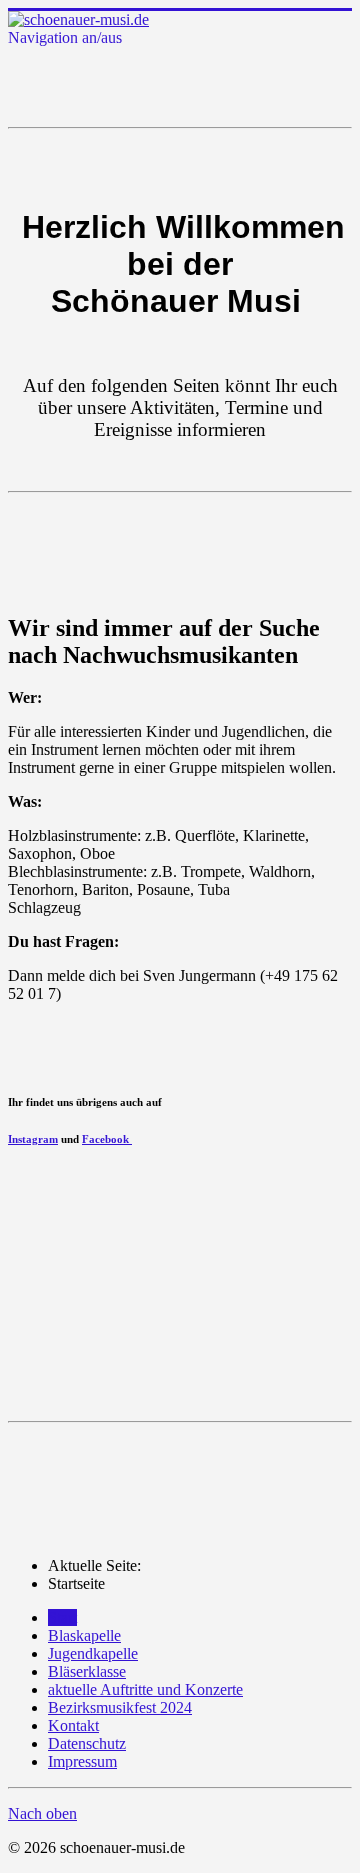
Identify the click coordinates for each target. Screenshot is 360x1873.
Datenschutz (87, 1743)
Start (62, 1617)
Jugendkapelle (93, 1653)
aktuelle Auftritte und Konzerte (145, 1689)
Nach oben (42, 1813)
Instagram (33, 1139)
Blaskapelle (84, 1635)
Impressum (82, 1761)
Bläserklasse (87, 1671)
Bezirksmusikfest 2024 (120, 1707)
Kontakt (73, 1725)
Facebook (107, 1139)
